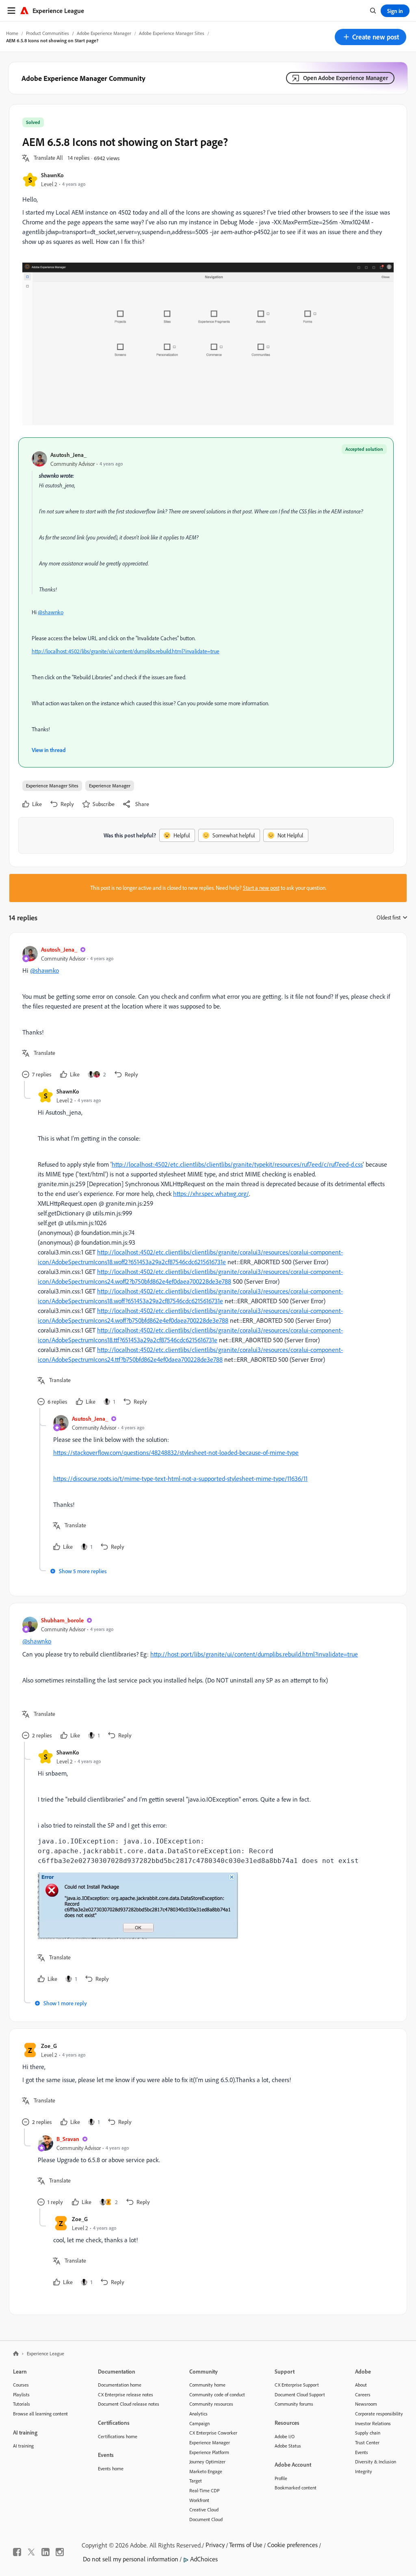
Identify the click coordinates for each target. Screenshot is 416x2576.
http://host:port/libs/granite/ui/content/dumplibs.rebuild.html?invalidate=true (254, 1654)
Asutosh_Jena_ (68, 455)
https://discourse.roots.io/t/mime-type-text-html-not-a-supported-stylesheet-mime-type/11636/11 (180, 1478)
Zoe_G (49, 2046)
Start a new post (261, 888)
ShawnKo (52, 175)
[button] (370, 37)
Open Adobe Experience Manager (346, 78)
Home (12, 33)
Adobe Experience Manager (104, 33)
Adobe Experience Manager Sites (172, 33)
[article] (206, 1013)
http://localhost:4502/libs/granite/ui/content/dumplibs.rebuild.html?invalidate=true (126, 651)
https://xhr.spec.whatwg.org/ (211, 1193)
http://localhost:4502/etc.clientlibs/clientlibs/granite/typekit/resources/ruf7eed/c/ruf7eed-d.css (237, 1164)
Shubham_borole (62, 1620)
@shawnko (51, 612)
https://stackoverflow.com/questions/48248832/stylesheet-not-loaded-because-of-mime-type (176, 1452)
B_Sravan (68, 2139)
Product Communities (48, 33)
